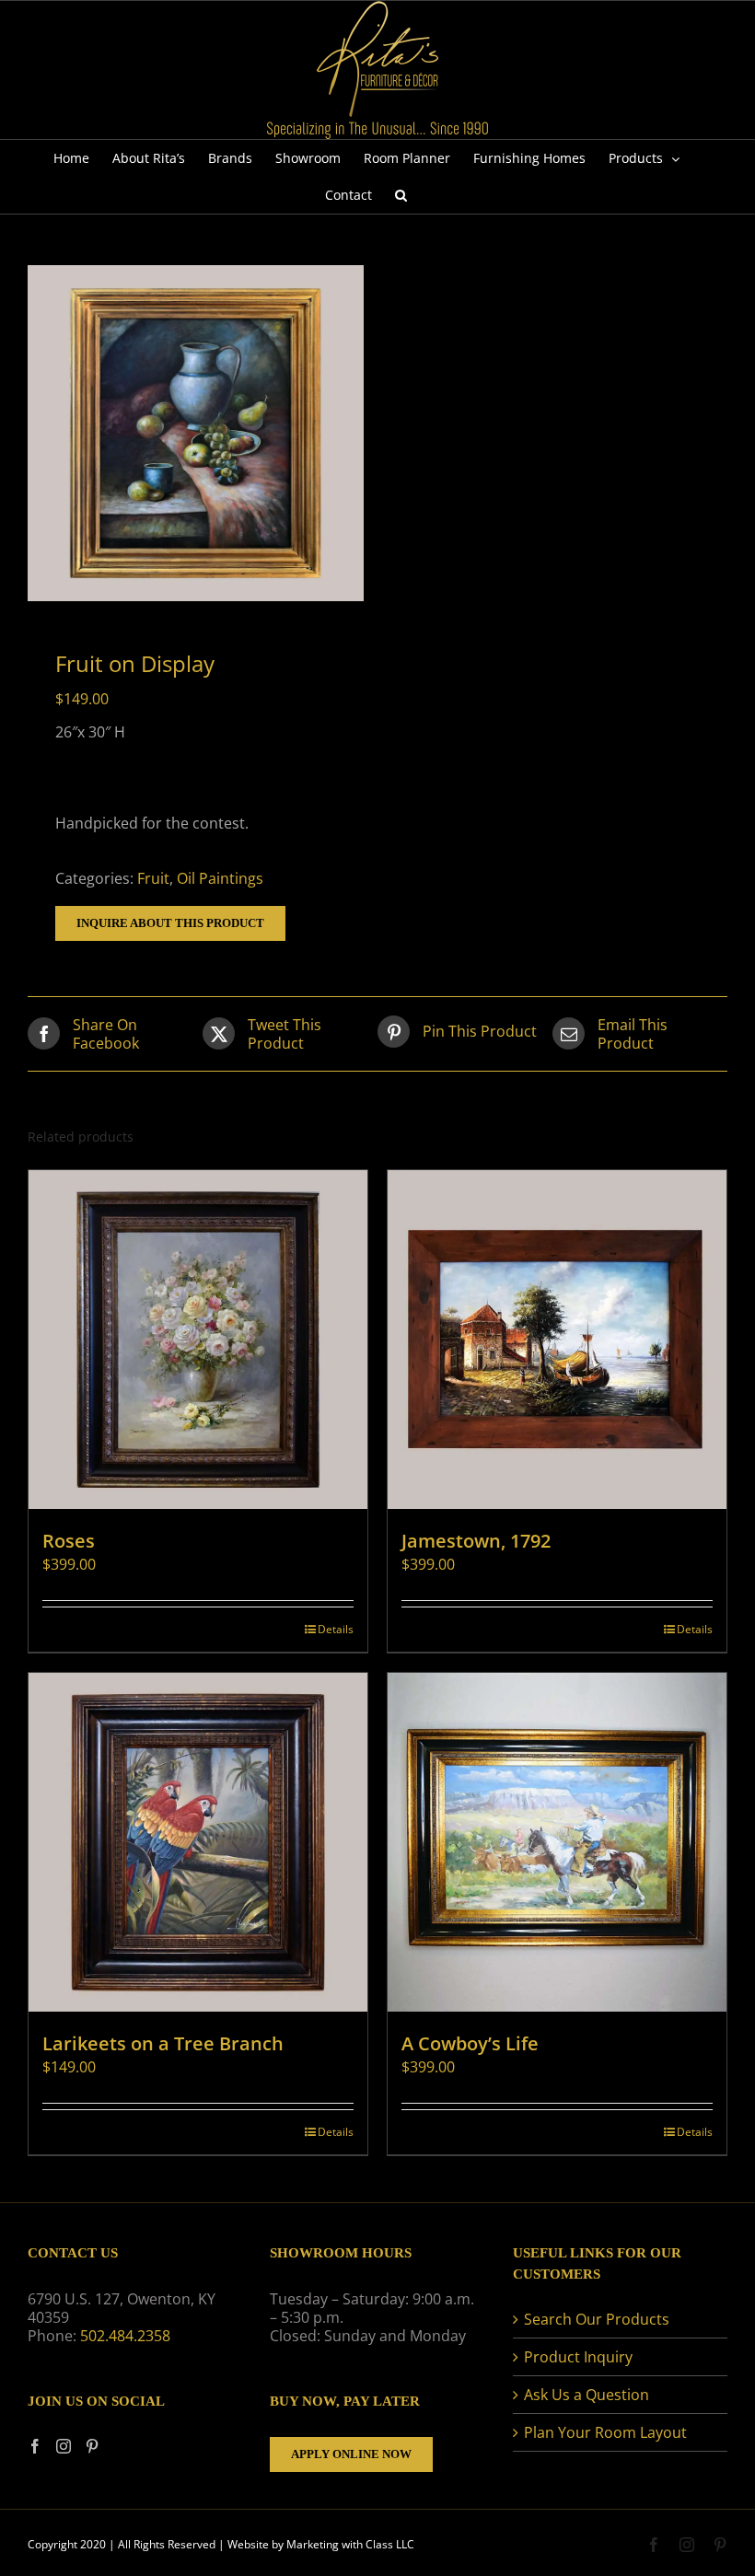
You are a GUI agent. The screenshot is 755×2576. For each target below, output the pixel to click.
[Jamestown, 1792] (557, 1340)
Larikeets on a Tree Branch (163, 2043)
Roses (69, 1541)
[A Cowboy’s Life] (557, 1842)
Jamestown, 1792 (476, 1541)
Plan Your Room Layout (605, 2432)
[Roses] (198, 1340)
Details (336, 1629)
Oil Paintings (220, 878)
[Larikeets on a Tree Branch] (198, 1842)
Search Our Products (597, 2319)
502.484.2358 (125, 2336)
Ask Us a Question (587, 2395)
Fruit (153, 878)
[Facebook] (35, 2446)
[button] (401, 195)
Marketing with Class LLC (350, 2544)
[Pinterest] (92, 2446)
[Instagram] (64, 2446)
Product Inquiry (578, 2357)
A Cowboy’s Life (470, 2043)
